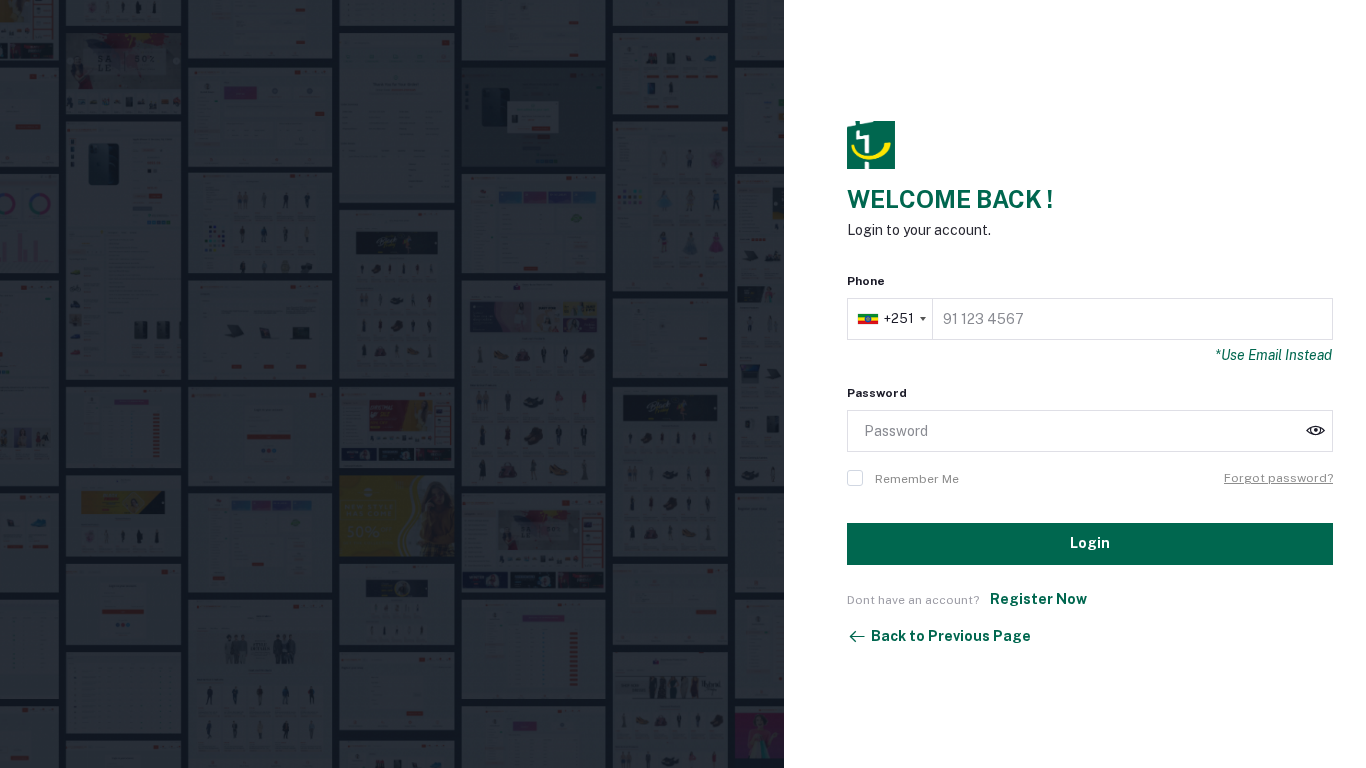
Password (877, 393)
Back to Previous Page (951, 636)
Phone (866, 281)
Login (1090, 543)
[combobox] (891, 319)
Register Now (1038, 599)
